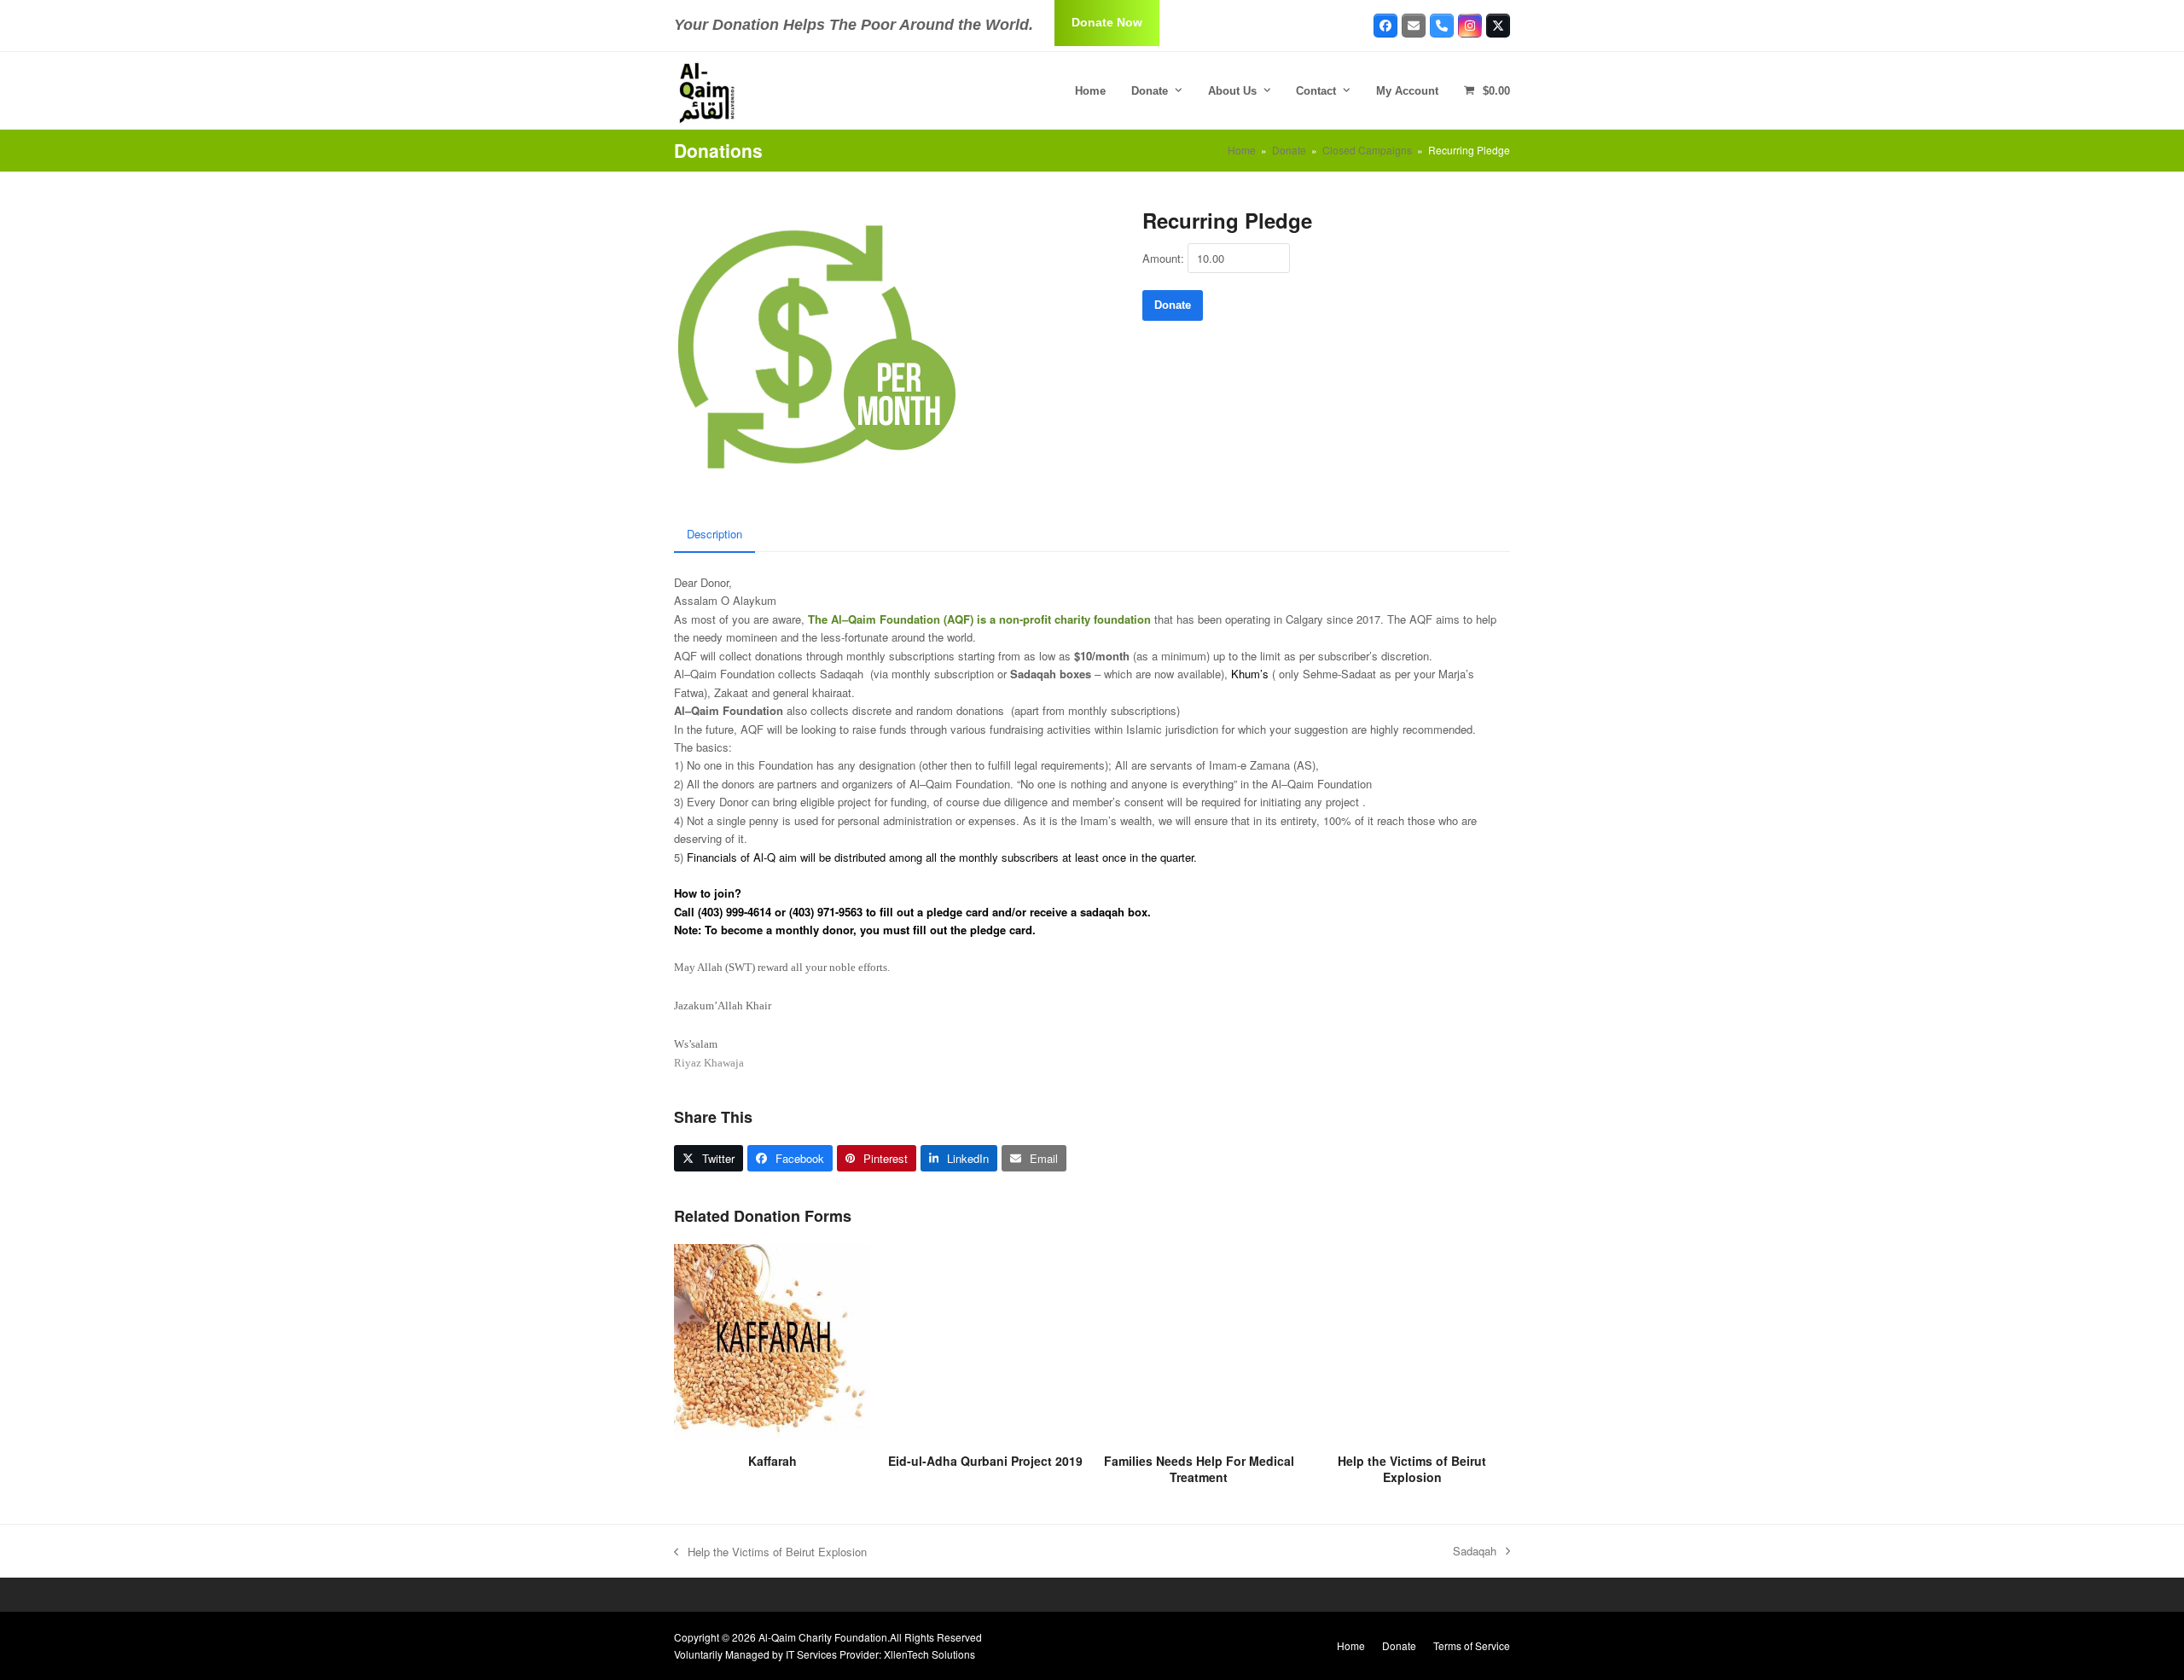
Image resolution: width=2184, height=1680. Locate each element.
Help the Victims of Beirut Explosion (770, 1552)
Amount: (1163, 258)
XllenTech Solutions (929, 1654)
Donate (1173, 305)
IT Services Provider (832, 1654)
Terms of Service (1472, 1645)
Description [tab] (714, 534)
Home (1351, 1645)
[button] (1487, 90)
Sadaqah (1475, 1551)
